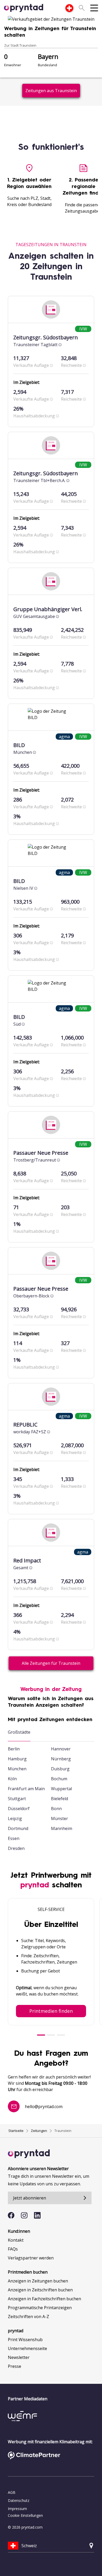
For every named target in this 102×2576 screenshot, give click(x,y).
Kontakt (16, 2240)
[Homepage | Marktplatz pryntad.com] (24, 8)
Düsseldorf (19, 1809)
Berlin (14, 1749)
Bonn (56, 1809)
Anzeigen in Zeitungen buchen (38, 2281)
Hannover (61, 1749)
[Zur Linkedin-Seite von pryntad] (37, 2215)
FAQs (13, 2249)
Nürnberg (61, 1759)
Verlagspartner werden (31, 2258)
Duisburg (60, 1769)
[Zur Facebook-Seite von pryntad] (11, 2215)
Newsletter (19, 2357)
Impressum (17, 2509)
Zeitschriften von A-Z (29, 2317)
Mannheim (62, 1828)
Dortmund (18, 1828)
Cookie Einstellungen (25, 2515)
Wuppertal (61, 1789)
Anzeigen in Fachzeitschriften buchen (44, 2299)
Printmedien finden (51, 2011)
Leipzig (15, 1818)
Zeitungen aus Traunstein (51, 91)
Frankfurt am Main (26, 1789)
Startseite (16, 2131)
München (17, 1769)
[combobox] (69, 8)
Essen (14, 1838)
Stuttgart (17, 1799)
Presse (15, 2366)
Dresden (16, 1848)
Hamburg (17, 1759)
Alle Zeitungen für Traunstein (51, 1663)
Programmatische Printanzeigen (40, 2308)
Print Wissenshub (25, 2340)
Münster (59, 1818)
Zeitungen (39, 2131)
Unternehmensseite (27, 2348)
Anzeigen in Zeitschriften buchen (40, 2290)
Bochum (59, 1779)
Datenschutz (19, 2500)
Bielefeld (59, 1799)
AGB (12, 2492)
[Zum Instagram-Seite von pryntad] (24, 2215)
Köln (12, 1779)
